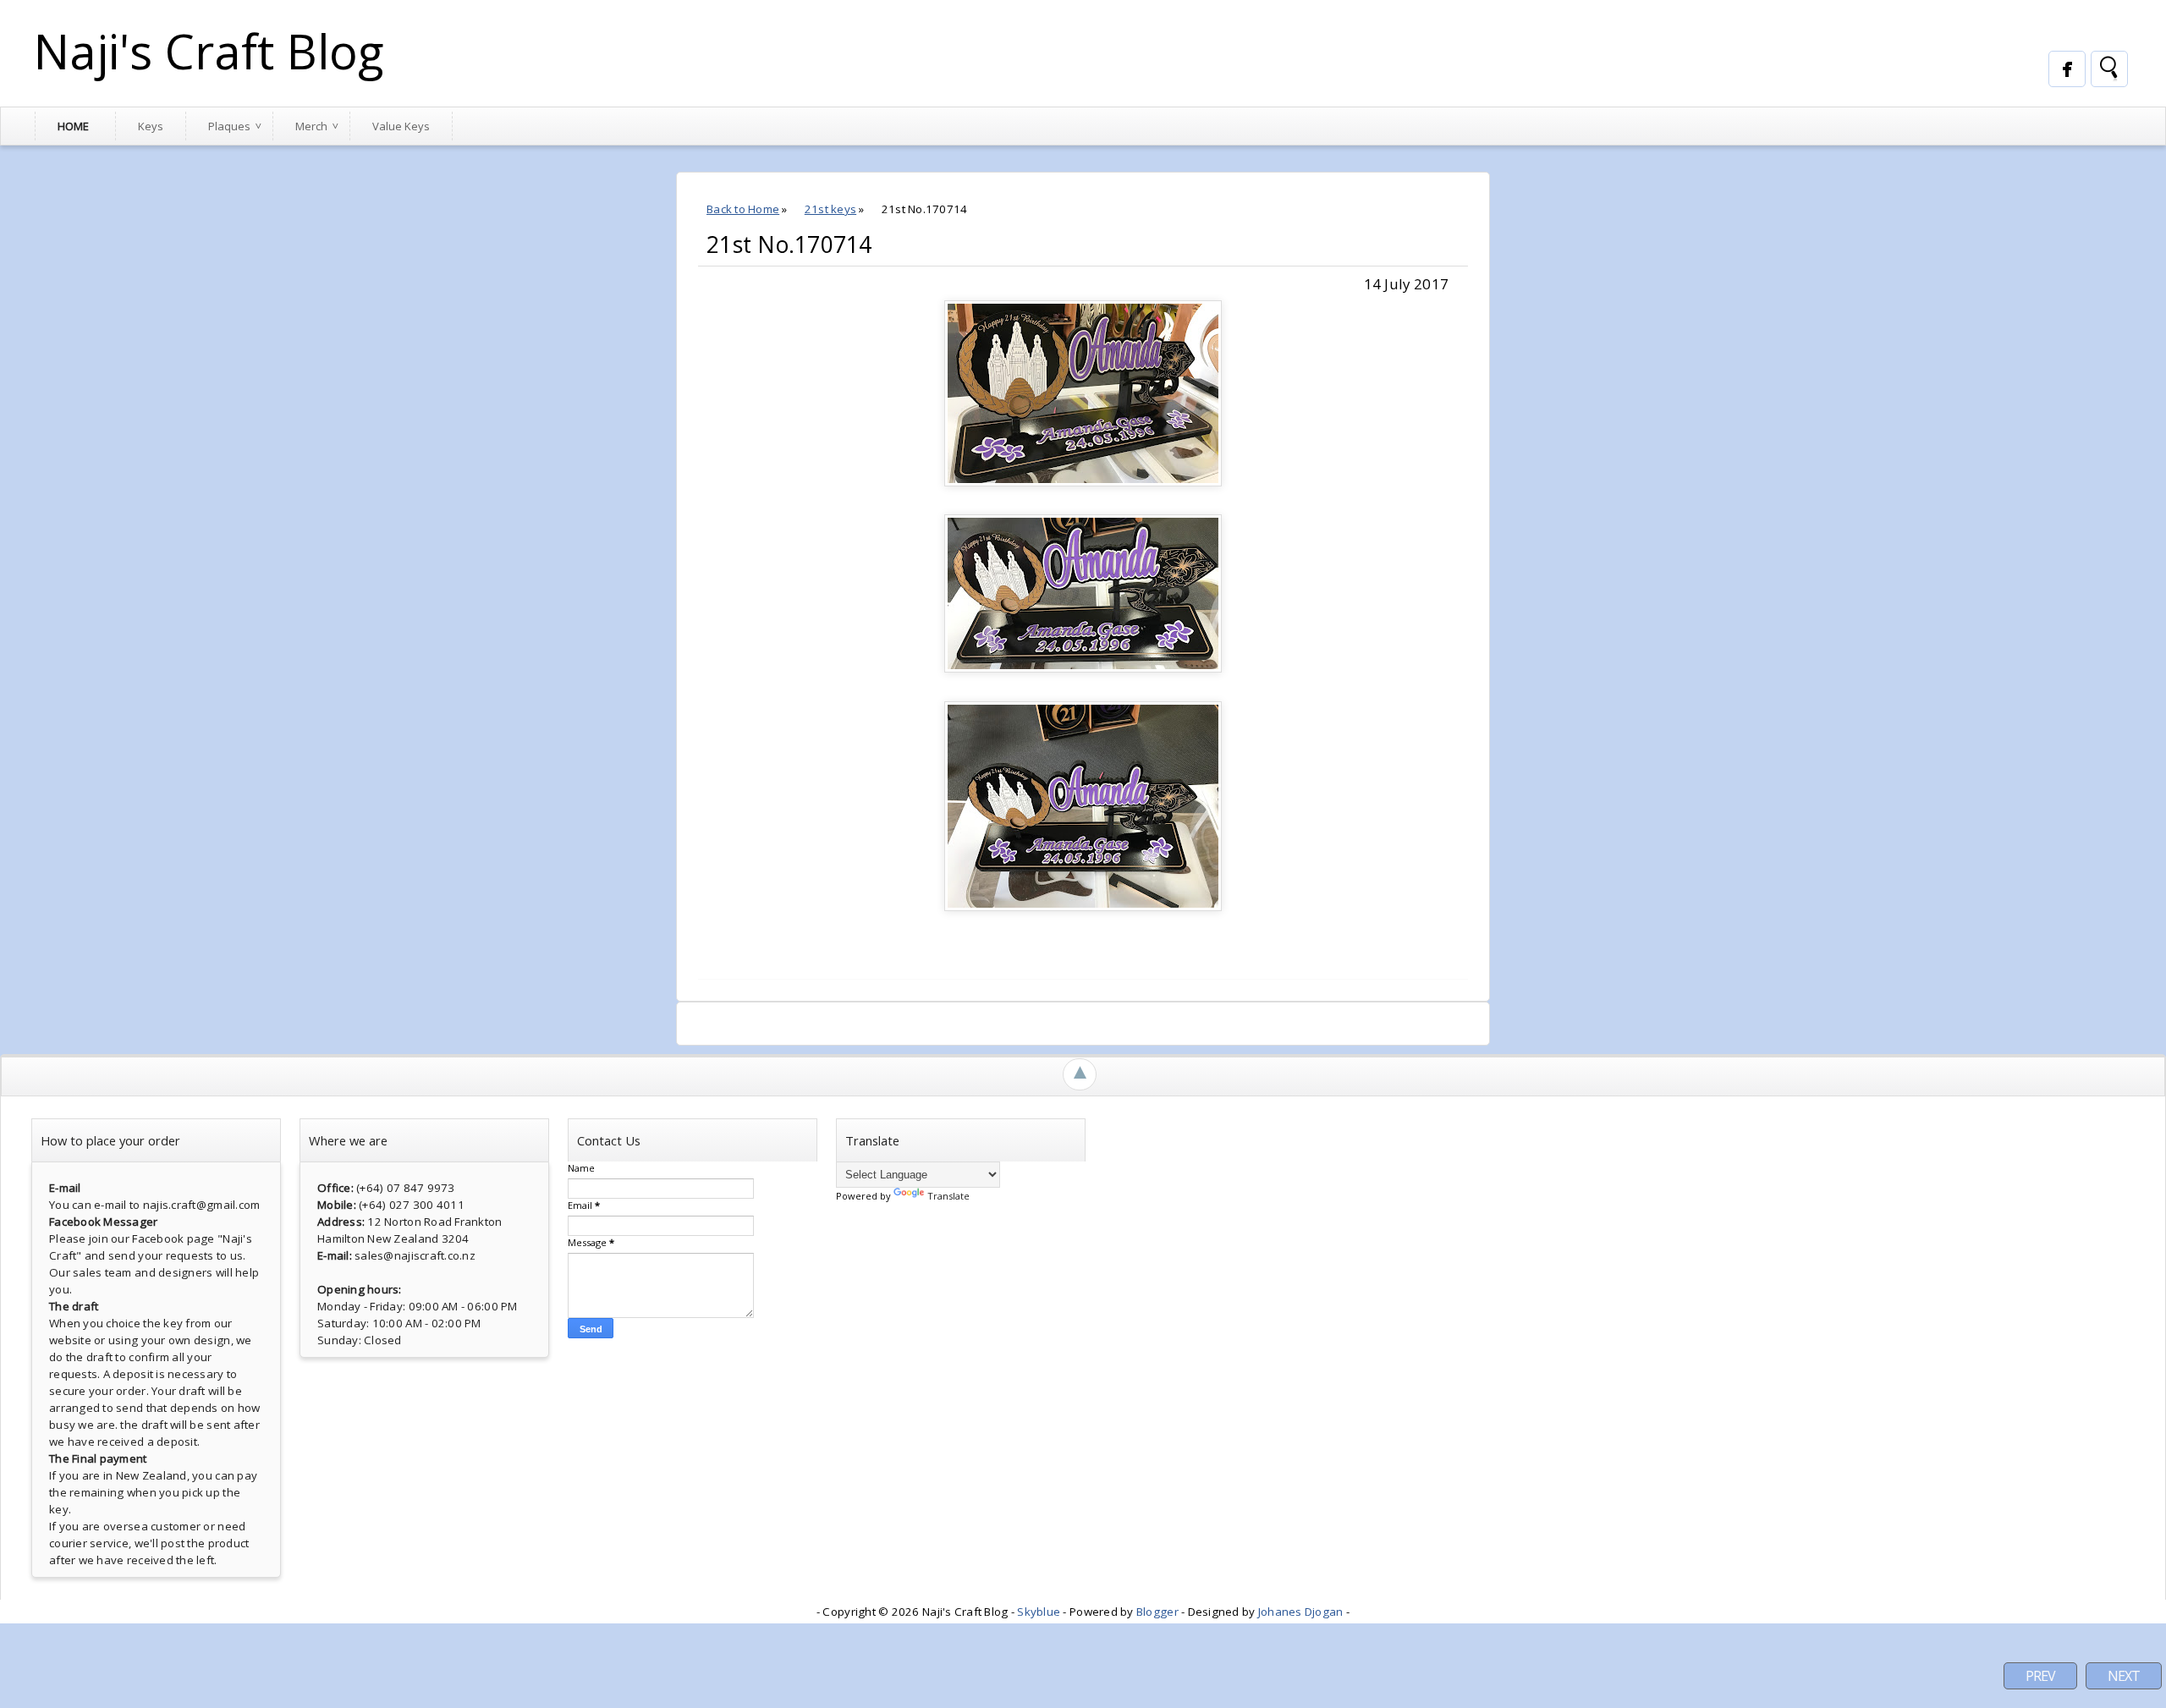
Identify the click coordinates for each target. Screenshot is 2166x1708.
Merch (311, 126)
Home (73, 126)
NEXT (2124, 1676)
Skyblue (1039, 1612)
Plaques (229, 126)
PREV (2040, 1676)
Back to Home (743, 209)
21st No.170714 (789, 244)
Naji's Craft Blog (209, 51)
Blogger (1157, 1612)
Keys (151, 126)
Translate (948, 1196)
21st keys (830, 209)
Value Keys (401, 126)
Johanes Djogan (1301, 1612)
